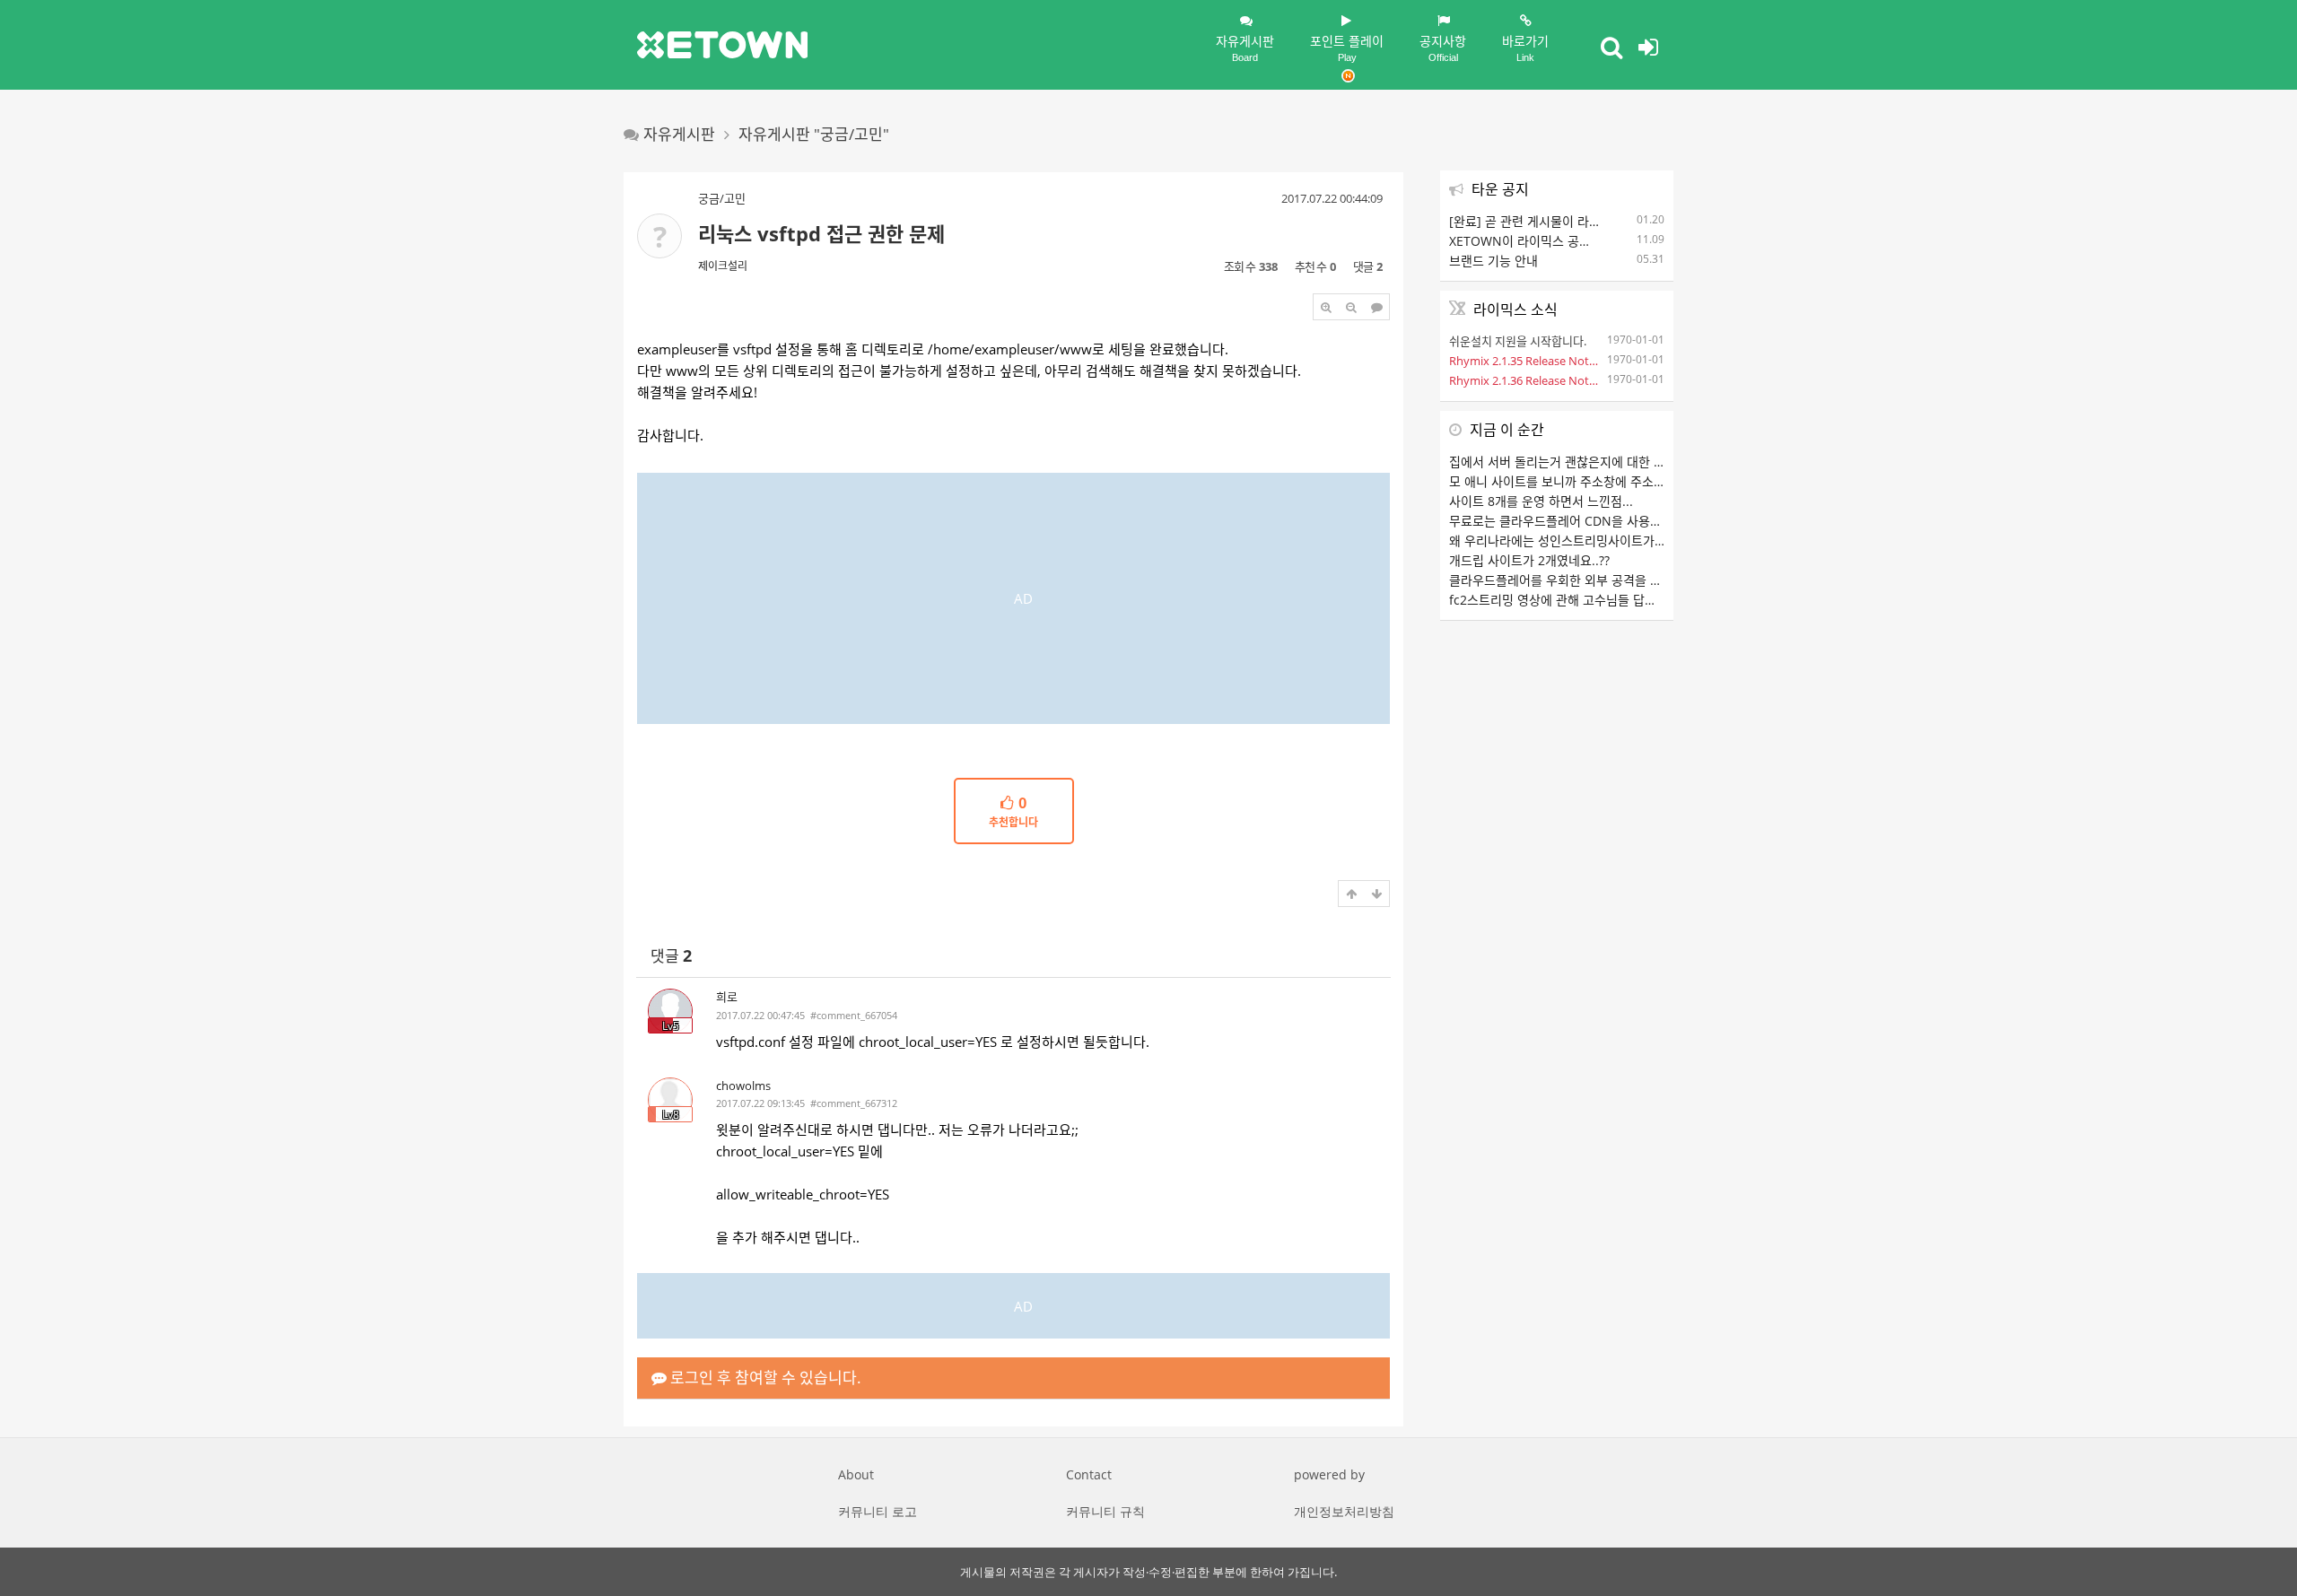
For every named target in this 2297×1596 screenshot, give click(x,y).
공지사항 (1443, 48)
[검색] (1611, 47)
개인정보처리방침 (1344, 1511)
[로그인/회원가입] (1648, 47)
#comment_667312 (854, 1103)
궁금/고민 (722, 198)
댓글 (671, 956)
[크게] (1326, 307)
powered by (1329, 1474)
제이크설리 (723, 266)
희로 (727, 997)
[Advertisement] (1013, 598)
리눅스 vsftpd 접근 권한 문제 (821, 233)
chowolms (743, 1086)
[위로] (1351, 894)
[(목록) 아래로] (1376, 894)
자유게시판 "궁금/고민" (814, 134)
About (856, 1474)
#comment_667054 (854, 1015)
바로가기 (1525, 48)
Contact (1089, 1474)
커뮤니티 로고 (878, 1511)
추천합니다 (1013, 813)
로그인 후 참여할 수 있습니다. (764, 1378)
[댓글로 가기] (1376, 307)
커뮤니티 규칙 (1105, 1511)
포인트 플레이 (1347, 48)
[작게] (1351, 307)
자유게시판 (1245, 48)
